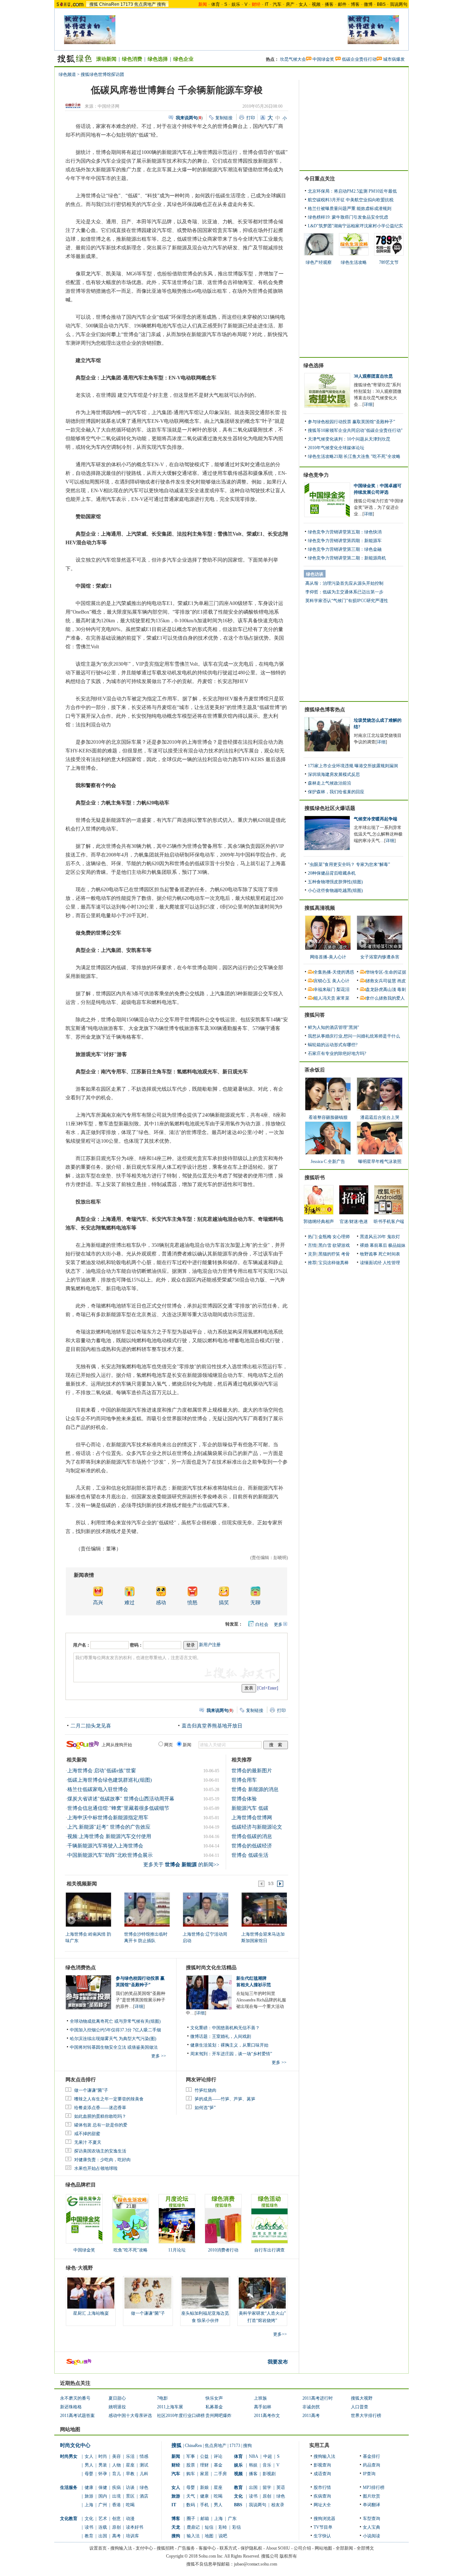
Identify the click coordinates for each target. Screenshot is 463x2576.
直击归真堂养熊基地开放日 (212, 1726)
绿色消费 (132, 59)
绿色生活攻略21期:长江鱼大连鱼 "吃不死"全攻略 (354, 456)
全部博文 (365, 2548)
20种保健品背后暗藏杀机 (332, 873)
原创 (116, 2527)
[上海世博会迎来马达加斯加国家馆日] (264, 1909)
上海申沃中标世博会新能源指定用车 (108, 1818)
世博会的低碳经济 (252, 1846)
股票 (191, 2465)
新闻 (176, 2456)
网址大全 (322, 2505)
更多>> (280, 2334)
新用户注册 (210, 1645)
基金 (218, 2465)
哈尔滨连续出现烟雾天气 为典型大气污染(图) (113, 2039)
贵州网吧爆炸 (218, 2416)
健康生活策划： (205, 2045)
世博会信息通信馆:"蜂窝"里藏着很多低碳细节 (118, 1808)
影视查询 (322, 2465)
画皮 (402, 981)
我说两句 (399, 4)
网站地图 (323, 2548)
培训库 (132, 2536)
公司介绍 (302, 2548)
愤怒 (192, 1603)
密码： (136, 1645)
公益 (204, 2456)
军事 (191, 2456)
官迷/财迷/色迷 (354, 1222)
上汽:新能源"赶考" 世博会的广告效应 (109, 1827)
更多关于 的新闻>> (181, 1865)
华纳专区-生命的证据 (386, 972)
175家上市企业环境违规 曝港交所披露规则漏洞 (353, 766)
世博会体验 (244, 1799)
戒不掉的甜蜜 (87, 2134)
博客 (355, 4)
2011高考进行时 (318, 2398)
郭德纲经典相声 (319, 1222)
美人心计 (341, 981)
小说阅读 (371, 2536)
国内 (103, 2496)
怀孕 (103, 2474)
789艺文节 (389, 262)
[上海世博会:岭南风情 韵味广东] (88, 1909)
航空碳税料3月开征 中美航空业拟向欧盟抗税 (351, 200)
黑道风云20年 (373, 1237)
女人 (303, 4)
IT (267, 4)
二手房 (220, 2474)
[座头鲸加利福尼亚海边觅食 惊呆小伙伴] (205, 2293)
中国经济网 (109, 106)
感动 (161, 1603)
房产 (290, 4)
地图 (209, 2536)
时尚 (103, 2456)
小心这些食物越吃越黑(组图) (335, 890)
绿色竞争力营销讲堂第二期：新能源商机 (347, 558)
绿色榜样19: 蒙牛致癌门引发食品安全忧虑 (348, 217)
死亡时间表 (389, 1254)
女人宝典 (371, 2527)
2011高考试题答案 (77, 2416)
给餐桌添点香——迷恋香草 (100, 2108)
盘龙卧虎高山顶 (381, 989)
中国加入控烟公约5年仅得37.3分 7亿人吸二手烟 (115, 2030)
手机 (204, 2505)
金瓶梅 (325, 1237)
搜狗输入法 (324, 2456)
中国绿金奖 (323, 59)
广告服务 (186, 2548)
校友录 (278, 2505)
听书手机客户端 (389, 1222)
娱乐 (236, 4)
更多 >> (159, 2056)
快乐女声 (214, 2398)
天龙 (176, 2527)
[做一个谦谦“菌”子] (148, 2293)
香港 (116, 2505)
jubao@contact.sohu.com (256, 2564)
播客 (329, 4)
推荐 (312, 1263)
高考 (116, 2536)
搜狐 (94, 4)
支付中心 (144, 2548)
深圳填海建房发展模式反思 (334, 774)
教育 (89, 2536)
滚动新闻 (106, 59)
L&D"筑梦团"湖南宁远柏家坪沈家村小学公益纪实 (355, 226)
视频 (316, 4)
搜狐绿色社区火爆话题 (330, 808)
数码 (191, 2505)
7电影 (162, 2398)
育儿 (116, 2474)
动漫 (130, 2519)
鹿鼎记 (193, 2527)
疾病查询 (322, 2496)
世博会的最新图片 (252, 1771)
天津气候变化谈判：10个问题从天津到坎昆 (349, 439)
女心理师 (341, 1237)
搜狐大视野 (362, 2398)
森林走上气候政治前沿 (330, 783)
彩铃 (223, 2527)
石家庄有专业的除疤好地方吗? (337, 1053)
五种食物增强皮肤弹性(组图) (335, 882)
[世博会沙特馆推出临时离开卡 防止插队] (147, 1909)
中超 (268, 2456)
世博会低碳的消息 (252, 1836)
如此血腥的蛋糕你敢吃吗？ (100, 2116)
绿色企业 (183, 59)
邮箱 (205, 2519)
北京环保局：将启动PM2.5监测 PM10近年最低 (352, 191)
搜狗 (161, 4)
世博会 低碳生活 (250, 1855)
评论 (218, 2456)
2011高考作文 (267, 2416)
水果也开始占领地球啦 (96, 2168)
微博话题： (201, 2036)
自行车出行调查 (269, 2250)
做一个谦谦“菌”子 (91, 2090)
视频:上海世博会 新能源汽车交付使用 (109, 1836)
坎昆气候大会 (293, 59)
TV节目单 (323, 2527)
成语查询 (322, 2474)
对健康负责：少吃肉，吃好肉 (102, 2160)
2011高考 (311, 2416)
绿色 (144, 2487)
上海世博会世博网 (252, 1818)
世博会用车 (244, 1780)
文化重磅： (201, 2028)
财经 (176, 2465)
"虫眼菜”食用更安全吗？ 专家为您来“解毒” (349, 864)
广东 (232, 2519)
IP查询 (369, 2474)
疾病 (116, 2487)
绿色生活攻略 (354, 262)
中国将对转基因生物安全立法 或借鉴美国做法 (114, 2047)
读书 (89, 2527)
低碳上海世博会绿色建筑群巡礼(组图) (110, 1780)
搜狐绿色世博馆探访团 (102, 74)
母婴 (89, 2474)
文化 (89, 2519)
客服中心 (207, 2548)
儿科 (144, 2474)
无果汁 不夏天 (88, 2142)
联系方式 (228, 2548)
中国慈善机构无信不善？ (236, 2028)
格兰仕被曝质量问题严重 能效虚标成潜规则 (350, 209)
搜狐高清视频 (320, 908)
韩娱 (253, 2465)
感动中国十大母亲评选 (130, 2416)
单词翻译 (371, 2505)
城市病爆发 (394, 59)
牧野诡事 (369, 1254)
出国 (103, 2536)
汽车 (277, 4)
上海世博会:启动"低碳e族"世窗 (102, 1771)
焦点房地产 (145, 4)
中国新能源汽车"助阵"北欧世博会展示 (110, 1855)
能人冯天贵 (324, 998)
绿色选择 (158, 59)
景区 (130, 2496)
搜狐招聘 (165, 2548)
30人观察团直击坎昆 (373, 376)
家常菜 (343, 998)
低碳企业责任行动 (359, 59)
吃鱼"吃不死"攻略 (131, 2250)
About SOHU (278, 2548)
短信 (209, 2527)
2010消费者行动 (223, 2250)
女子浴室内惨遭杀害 (380, 957)
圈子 (191, 2519)
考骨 (345, 1254)
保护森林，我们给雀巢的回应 (336, 792)
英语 (281, 2487)
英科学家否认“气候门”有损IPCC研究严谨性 (347, 601)
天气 (191, 2496)
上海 (89, 2505)
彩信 (237, 2527)
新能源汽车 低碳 (250, 1808)
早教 (130, 2474)
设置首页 (98, 2548)
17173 (127, 4)
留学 (267, 2487)
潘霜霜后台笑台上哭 (380, 1117)
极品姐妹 (397, 1245)
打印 (251, 118)
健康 (89, 2487)
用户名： (82, 1645)
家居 (204, 2474)
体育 (216, 4)
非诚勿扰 (311, 2407)
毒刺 (402, 989)
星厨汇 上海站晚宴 (91, 2313)
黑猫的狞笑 (329, 1254)
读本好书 (135, 2527)
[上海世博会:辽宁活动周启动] (205, 1909)
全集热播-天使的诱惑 (334, 972)
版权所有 (288, 2556)
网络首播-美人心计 (328, 957)
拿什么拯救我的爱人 (385, 998)
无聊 (255, 1603)
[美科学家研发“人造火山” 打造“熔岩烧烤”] (262, 2293)
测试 (144, 2465)
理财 (204, 2465)
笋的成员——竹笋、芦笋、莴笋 (225, 2099)
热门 (312, 1237)
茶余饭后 (315, 1070)
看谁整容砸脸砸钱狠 (328, 1117)
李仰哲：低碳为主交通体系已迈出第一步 (344, 592)
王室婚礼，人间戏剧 (231, 2036)
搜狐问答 (315, 1015)
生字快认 (322, 2536)
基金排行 (371, 2456)
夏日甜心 (117, 2398)
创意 (116, 2519)
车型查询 (371, 2519)
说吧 (223, 2536)
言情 (312, 1245)
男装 (103, 2465)
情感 (144, 2456)
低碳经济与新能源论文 (257, 1827)
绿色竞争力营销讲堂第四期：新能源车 (345, 541)
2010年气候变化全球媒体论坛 (336, 448)
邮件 (342, 4)
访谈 (130, 2487)
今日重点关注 (320, 179)
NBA (254, 2456)
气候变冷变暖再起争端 (375, 819)
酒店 (144, 2496)
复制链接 (224, 118)
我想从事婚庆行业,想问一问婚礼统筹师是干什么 (354, 1036)
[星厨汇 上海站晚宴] (91, 2293)
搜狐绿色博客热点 (325, 710)
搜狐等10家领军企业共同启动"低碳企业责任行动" (355, 430)
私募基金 (214, 2407)
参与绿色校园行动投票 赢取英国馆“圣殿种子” (351, 422)
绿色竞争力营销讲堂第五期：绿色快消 (345, 532)
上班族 (260, 2398)
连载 (103, 2527)
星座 (130, 2465)
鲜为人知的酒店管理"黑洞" (334, 1027)
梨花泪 (343, 989)
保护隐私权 (251, 2548)
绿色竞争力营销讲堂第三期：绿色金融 (345, 549)
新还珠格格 (71, 2407)
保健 (103, 2487)
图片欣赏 (371, 2496)
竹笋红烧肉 (205, 2090)
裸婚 (364, 1245)
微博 (368, 4)
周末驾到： (201, 2054)
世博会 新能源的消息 (255, 1789)
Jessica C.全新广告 (328, 1162)
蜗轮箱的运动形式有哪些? (333, 1045)
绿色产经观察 (319, 262)
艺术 (103, 2519)
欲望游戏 (341, 1245)
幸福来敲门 (324, 989)
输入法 (193, 2536)
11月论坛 (177, 2250)
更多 (278, 1624)
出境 (116, 2496)
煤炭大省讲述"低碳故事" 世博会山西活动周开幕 (121, 1799)
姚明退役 (117, 2407)
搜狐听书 (315, 1178)
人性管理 (391, 1263)
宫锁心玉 (322, 981)
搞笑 (224, 1603)
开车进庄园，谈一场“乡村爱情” (242, 2054)
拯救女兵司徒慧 (381, 981)
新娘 (204, 2487)
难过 (129, 1603)
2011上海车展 (170, 2407)
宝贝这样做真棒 (334, 1263)
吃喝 (130, 2505)
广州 (103, 2505)
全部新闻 (344, 2548)
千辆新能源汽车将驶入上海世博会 (105, 1846)
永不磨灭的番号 (75, 2398)
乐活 (130, 2456)
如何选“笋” (205, 2108)
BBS (381, 4)
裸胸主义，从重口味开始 (245, 2045)
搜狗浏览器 (324, 2519)
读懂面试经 (371, 1263)
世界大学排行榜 (366, 2416)
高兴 (98, 1603)
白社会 (262, 1624)
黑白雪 (325, 1245)
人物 (116, 2465)
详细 (139, 2006)
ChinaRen (109, 4)
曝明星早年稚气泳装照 (380, 1162)
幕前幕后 (378, 1245)
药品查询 (371, 2465)
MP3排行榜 (374, 2487)
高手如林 (263, 2407)
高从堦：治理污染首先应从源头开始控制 (344, 583)
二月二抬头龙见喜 (91, 1726)
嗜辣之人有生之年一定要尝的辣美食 (109, 2099)
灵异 (312, 1254)
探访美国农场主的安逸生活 (100, 2151)
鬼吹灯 (394, 1237)
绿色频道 (67, 74)
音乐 (267, 2465)
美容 (116, 2456)
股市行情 (322, 2487)
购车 (191, 2474)
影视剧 (269, 2474)
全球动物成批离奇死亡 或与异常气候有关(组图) (115, 2021)
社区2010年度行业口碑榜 (181, 2416)
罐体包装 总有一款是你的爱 (101, 2125)
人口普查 (360, 2407)
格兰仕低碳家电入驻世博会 (98, 1789)
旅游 (89, 2496)
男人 (89, 2465)
